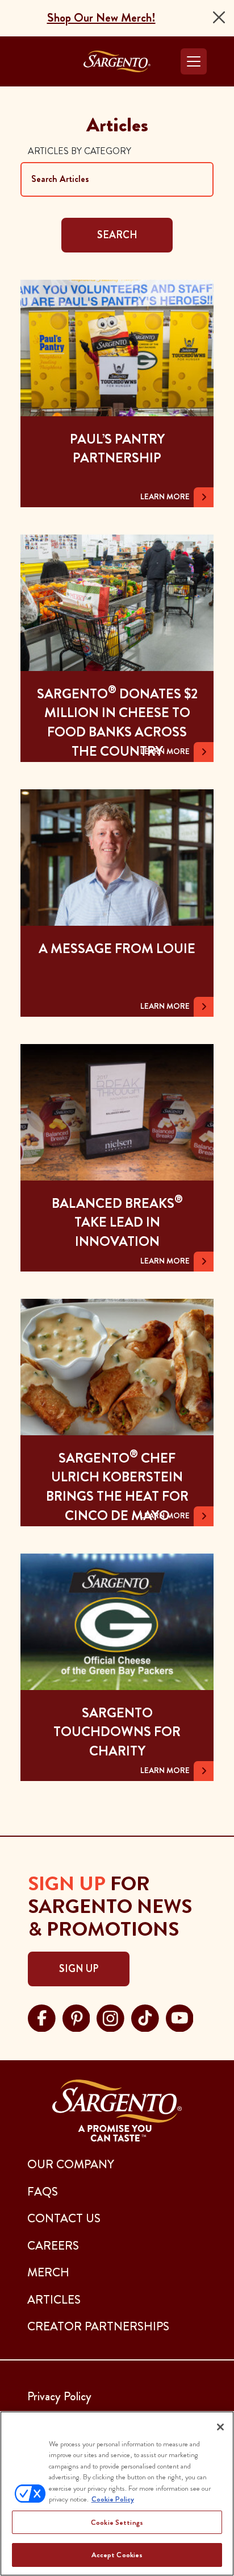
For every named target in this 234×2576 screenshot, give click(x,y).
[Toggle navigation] (194, 61)
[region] (117, 2494)
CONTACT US (64, 2218)
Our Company (71, 2164)
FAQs (43, 2192)
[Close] (219, 17)
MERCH (48, 2272)
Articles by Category (80, 151)
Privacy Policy (59, 2396)
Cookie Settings (117, 2522)
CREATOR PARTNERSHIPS (98, 2326)
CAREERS (53, 2246)
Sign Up (79, 1969)
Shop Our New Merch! (101, 18)
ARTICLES (54, 2300)
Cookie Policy (113, 2499)
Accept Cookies (117, 2555)
